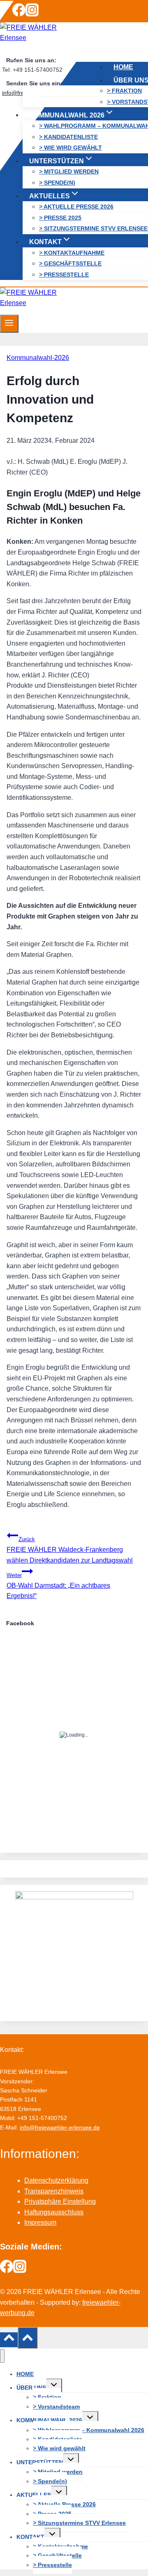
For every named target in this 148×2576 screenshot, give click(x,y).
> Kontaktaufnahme (72, 252)
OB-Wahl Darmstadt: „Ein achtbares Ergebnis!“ (58, 1586)
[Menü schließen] (2, 2356)
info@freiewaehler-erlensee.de (60, 2127)
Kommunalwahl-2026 (38, 358)
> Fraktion (124, 91)
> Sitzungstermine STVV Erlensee (93, 228)
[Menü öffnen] (9, 324)
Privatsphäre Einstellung (60, 2201)
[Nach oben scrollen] (9, 2340)
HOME (123, 67)
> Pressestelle (64, 274)
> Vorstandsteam (56, 2407)
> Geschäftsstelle (70, 263)
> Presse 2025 (60, 217)
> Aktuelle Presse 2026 (76, 207)
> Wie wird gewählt (71, 148)
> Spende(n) (57, 183)
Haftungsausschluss (54, 2212)
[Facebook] (19, 14)
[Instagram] (32, 14)
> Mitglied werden (69, 172)
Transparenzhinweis (54, 2191)
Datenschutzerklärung (56, 2180)
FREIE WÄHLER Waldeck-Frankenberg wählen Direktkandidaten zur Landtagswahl (70, 1550)
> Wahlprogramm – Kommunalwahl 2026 (89, 2430)
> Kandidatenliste (68, 136)
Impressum (40, 2222)
